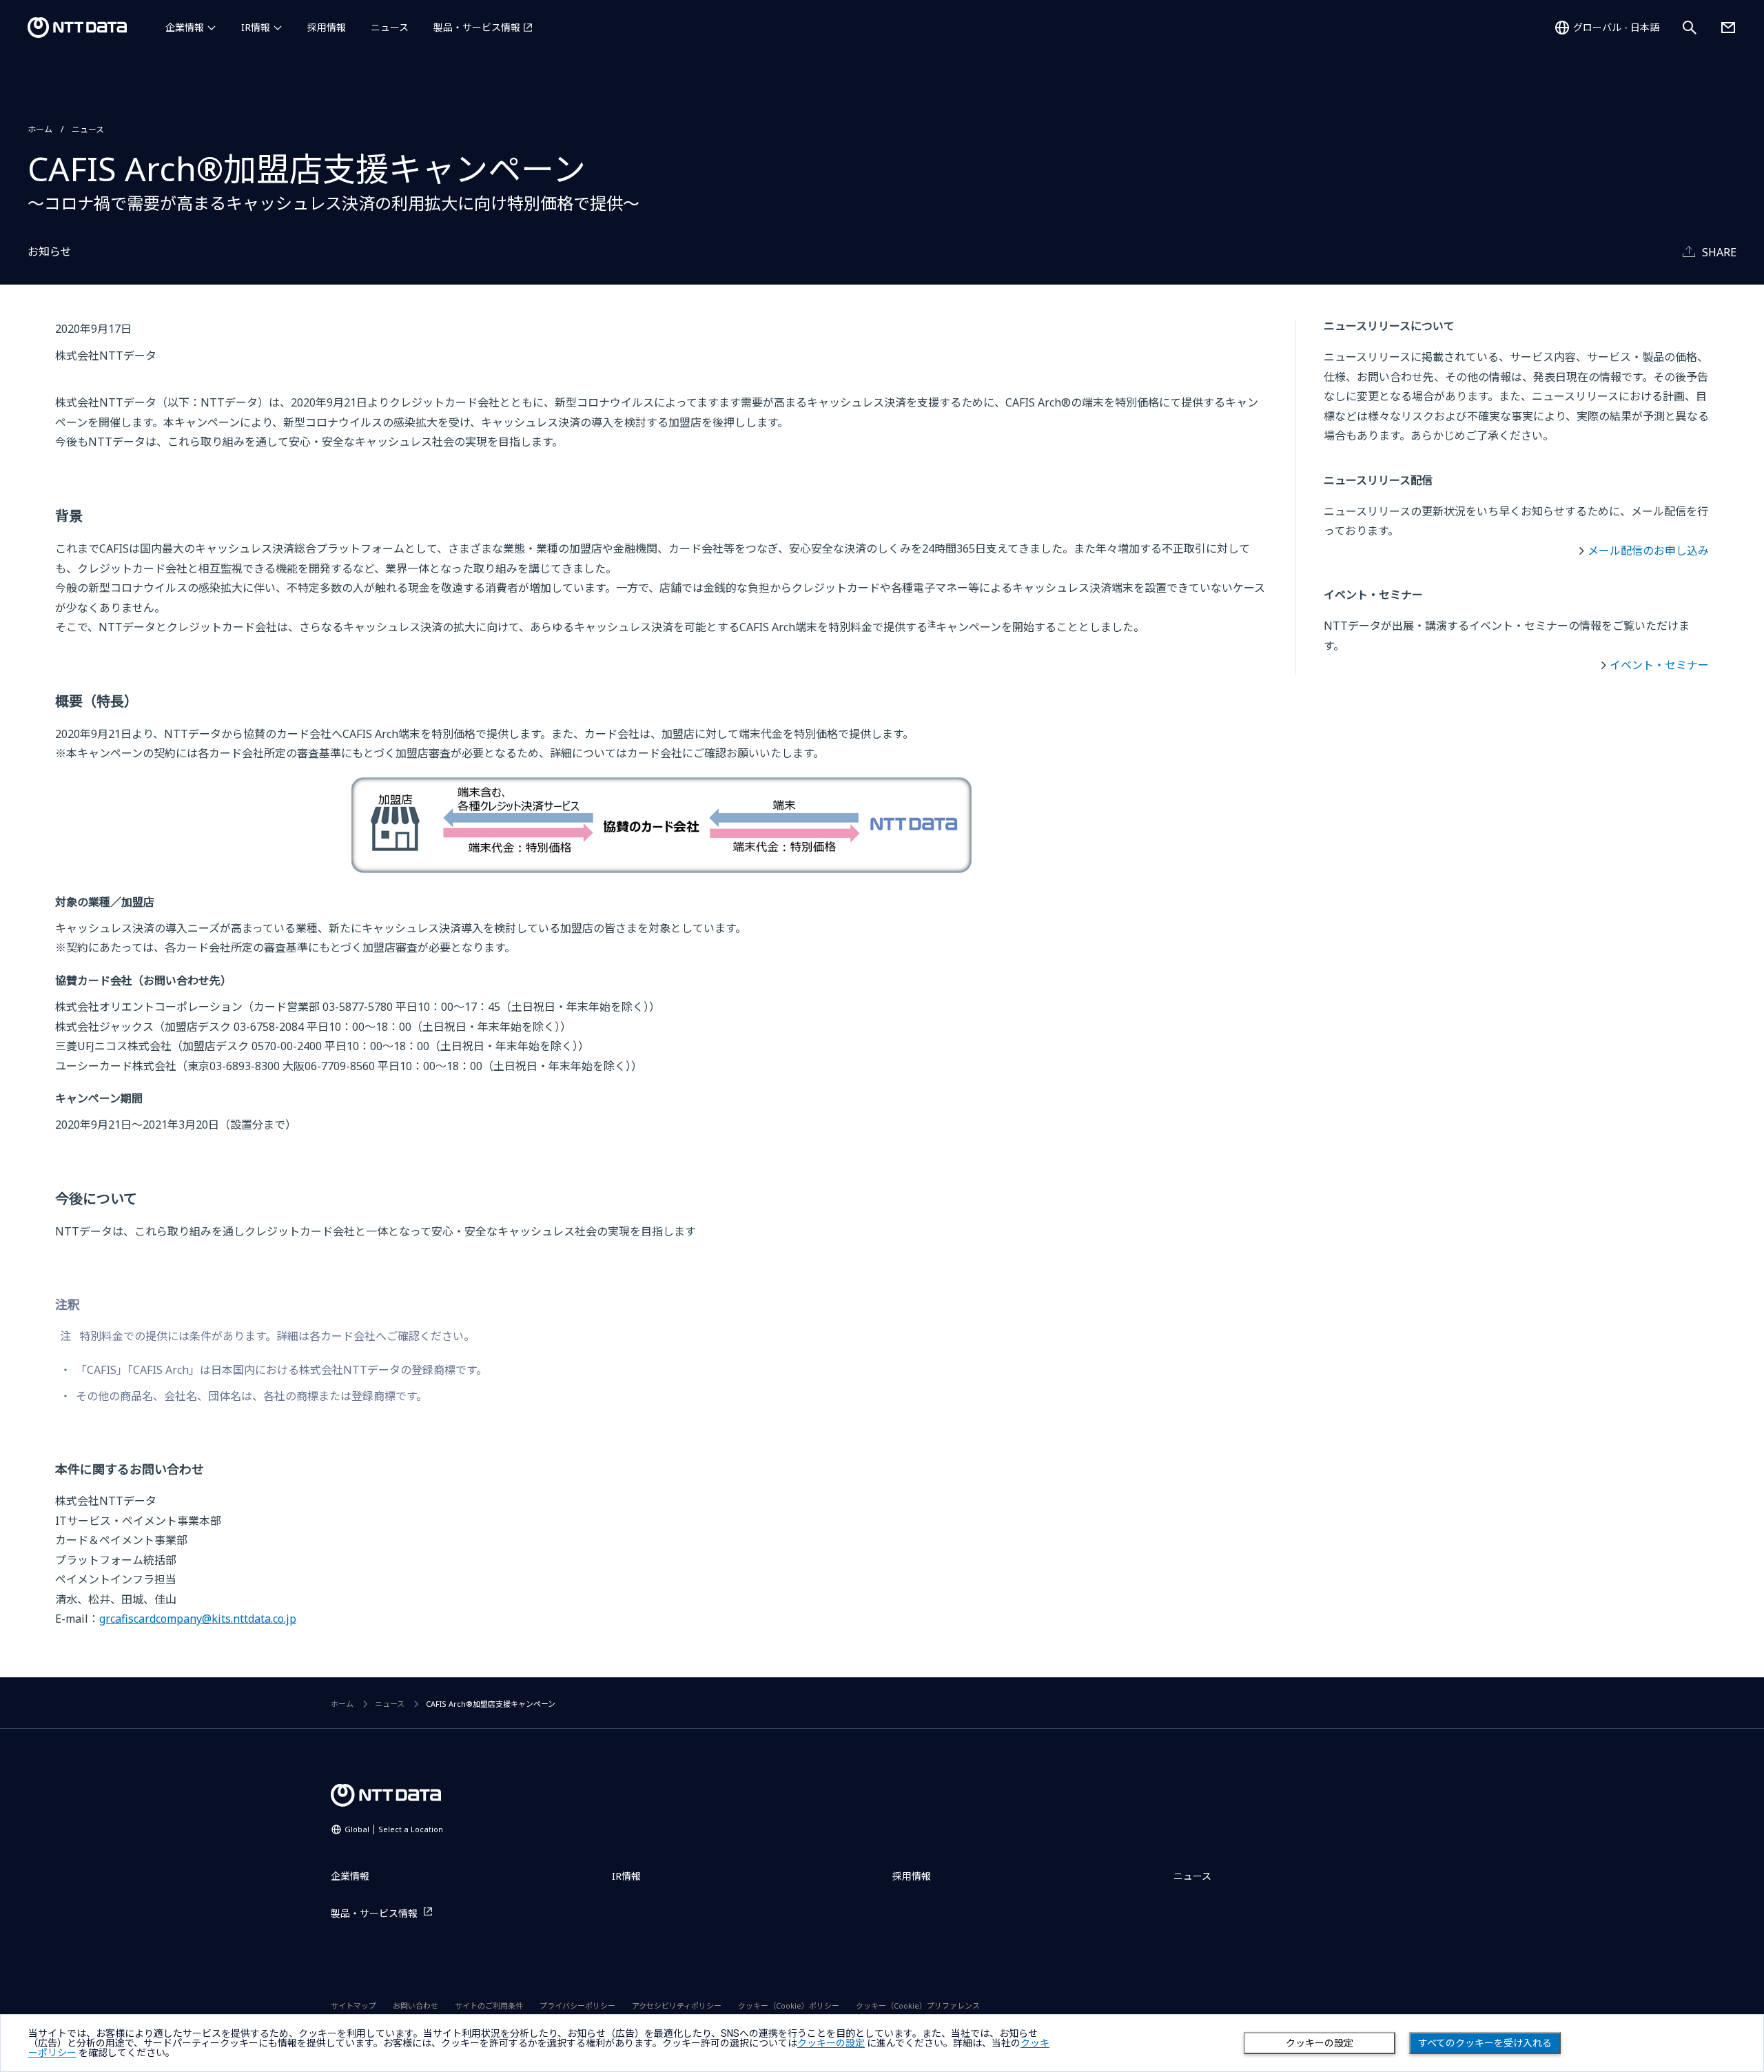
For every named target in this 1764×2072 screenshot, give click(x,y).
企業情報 (185, 27)
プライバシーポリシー (577, 2006)
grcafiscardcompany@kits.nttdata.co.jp (198, 1619)
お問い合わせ (416, 2006)
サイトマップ (353, 2006)
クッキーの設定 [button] (831, 2043)
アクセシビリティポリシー (677, 2006)
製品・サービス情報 (477, 27)
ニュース (390, 27)
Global (394, 1829)
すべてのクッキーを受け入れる (1485, 2043)
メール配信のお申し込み (1648, 551)
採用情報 (327, 27)
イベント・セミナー (1659, 665)
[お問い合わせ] (1728, 28)
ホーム (40, 129)
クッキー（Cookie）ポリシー (789, 2006)
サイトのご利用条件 (489, 2006)
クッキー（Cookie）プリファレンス (918, 2006)
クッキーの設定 (1320, 2043)
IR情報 (256, 27)
